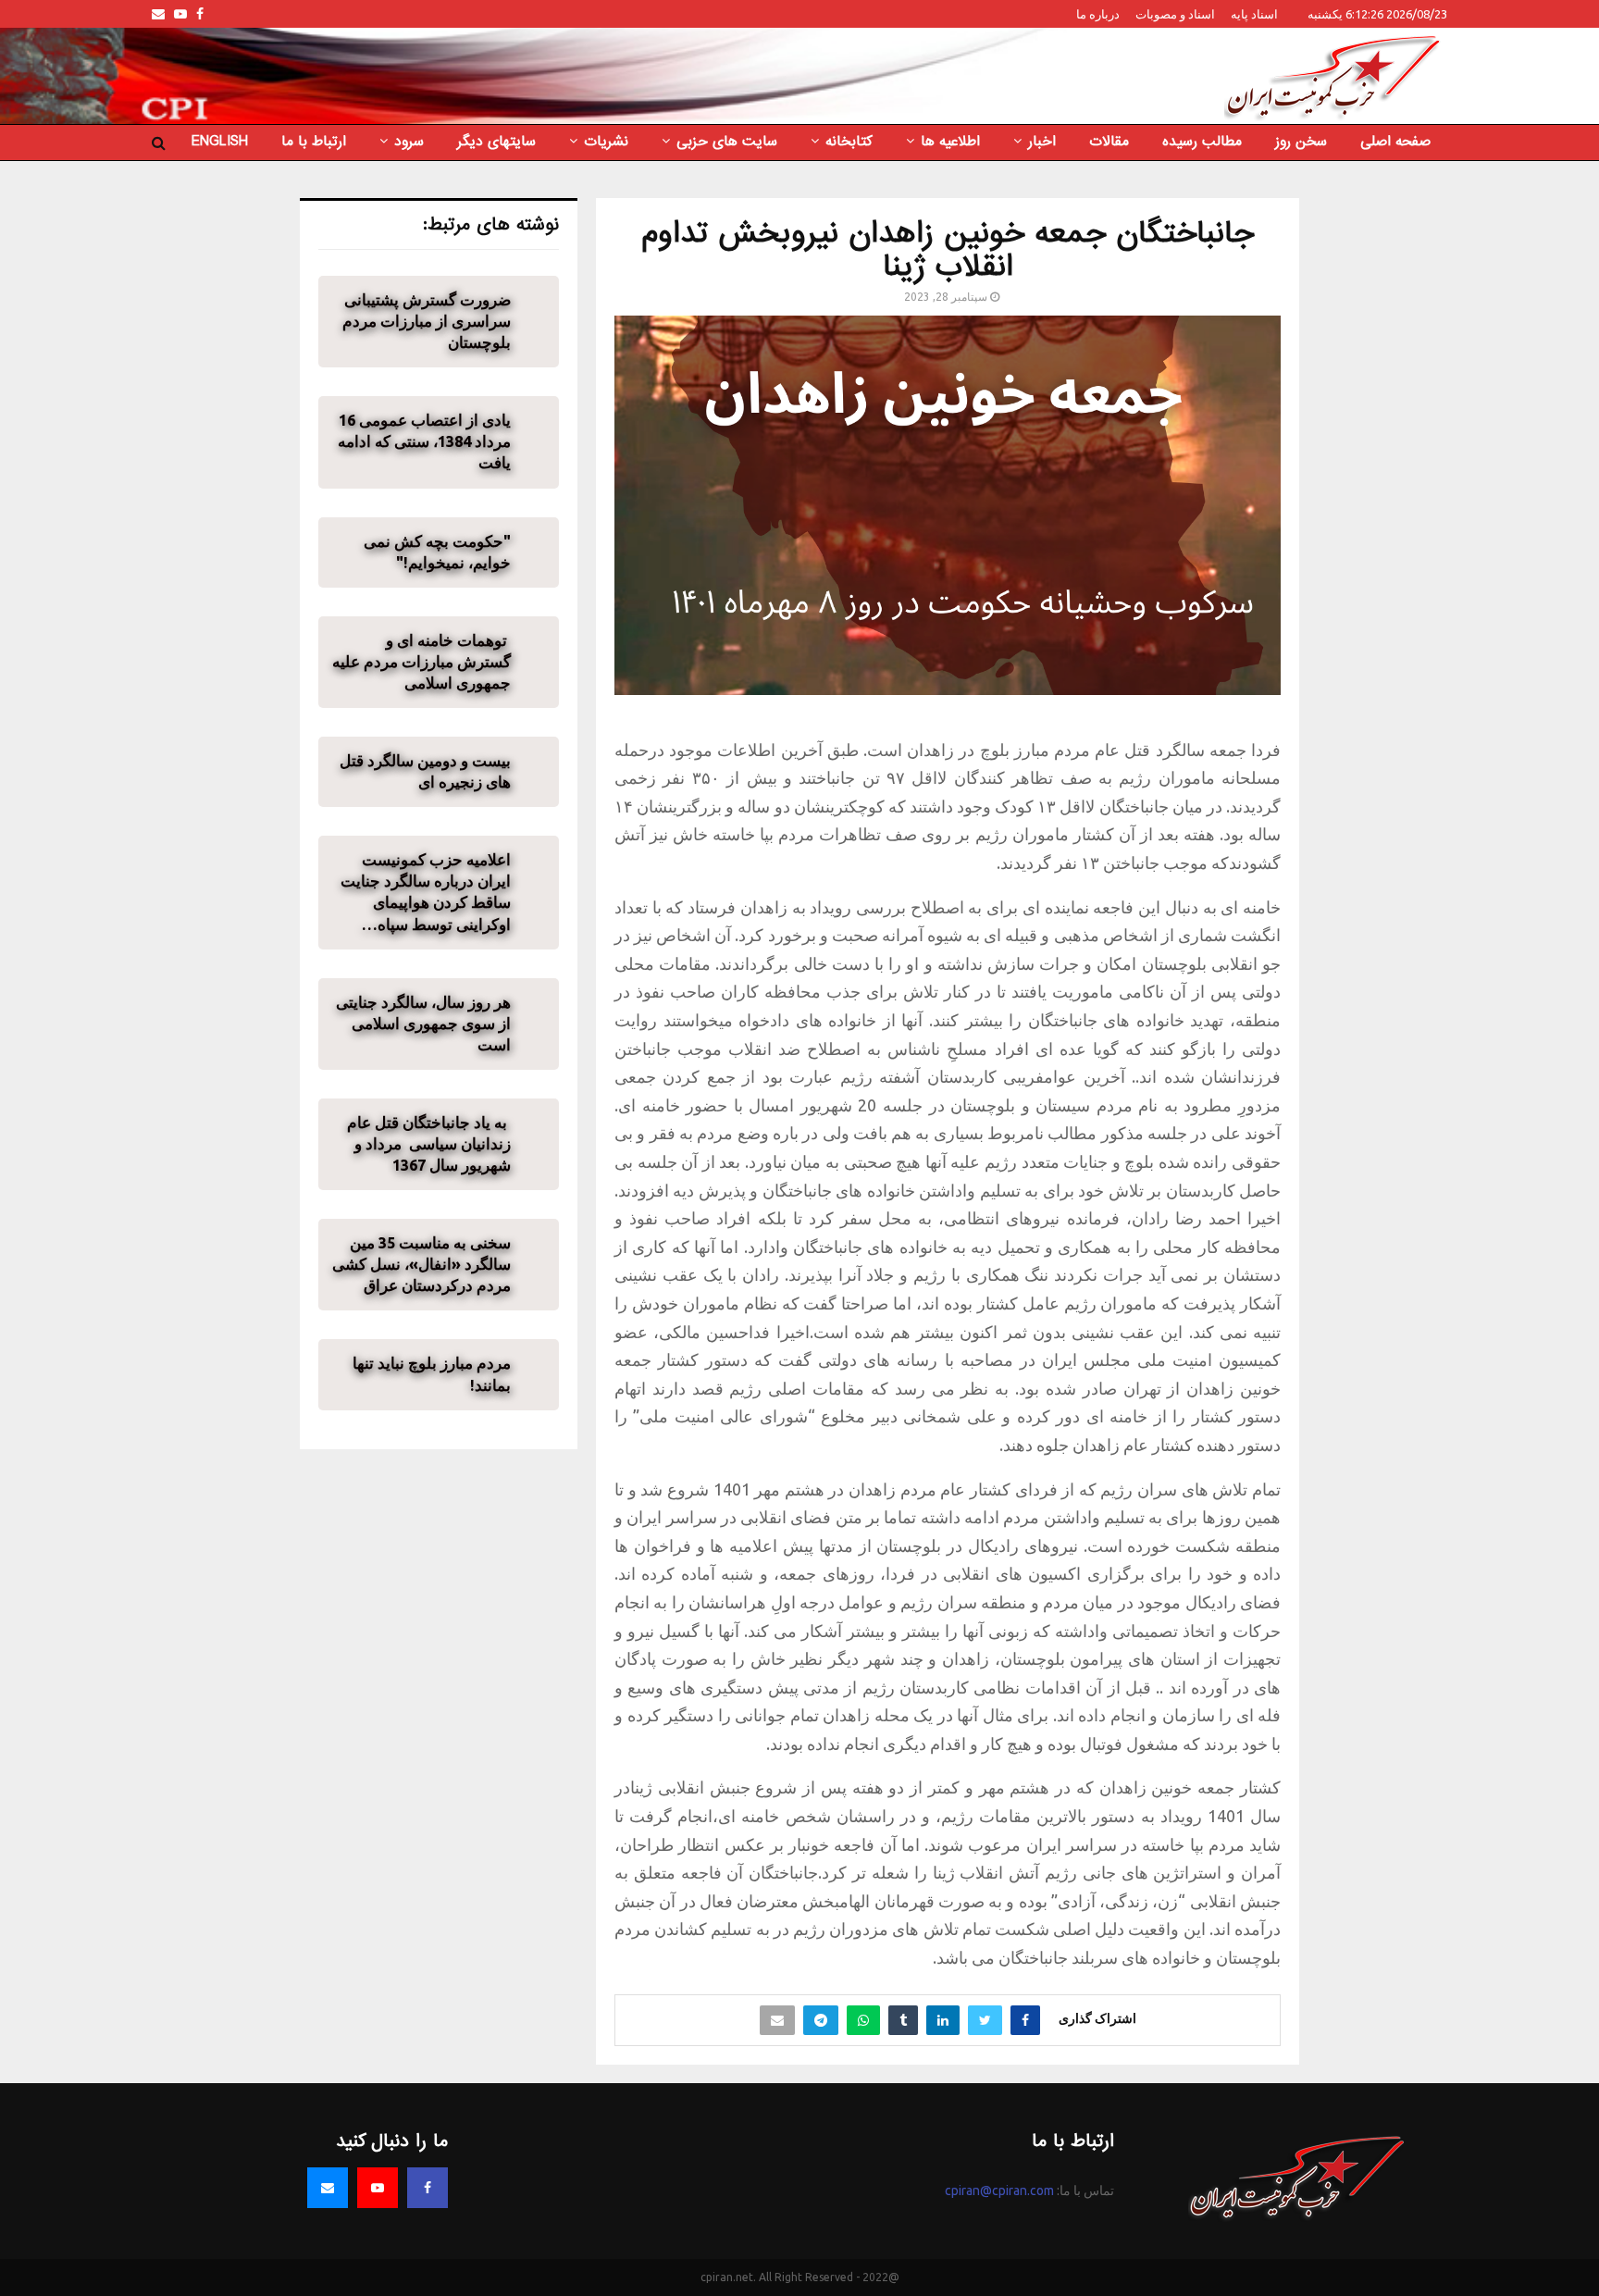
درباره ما (1098, 14)
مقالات (1109, 142)
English (220, 142)
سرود (409, 142)
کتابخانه (849, 142)
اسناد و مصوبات (1175, 14)
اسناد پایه (1254, 14)
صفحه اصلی (1395, 142)
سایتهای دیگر (496, 142)
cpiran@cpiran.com (999, 2191)
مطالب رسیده (1202, 142)
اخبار (1042, 142)
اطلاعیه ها (950, 142)
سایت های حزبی (727, 142)
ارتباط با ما (314, 142)
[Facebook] (428, 2188)
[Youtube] (378, 2188)
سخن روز (1301, 142)
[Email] (328, 2188)
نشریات (606, 142)
